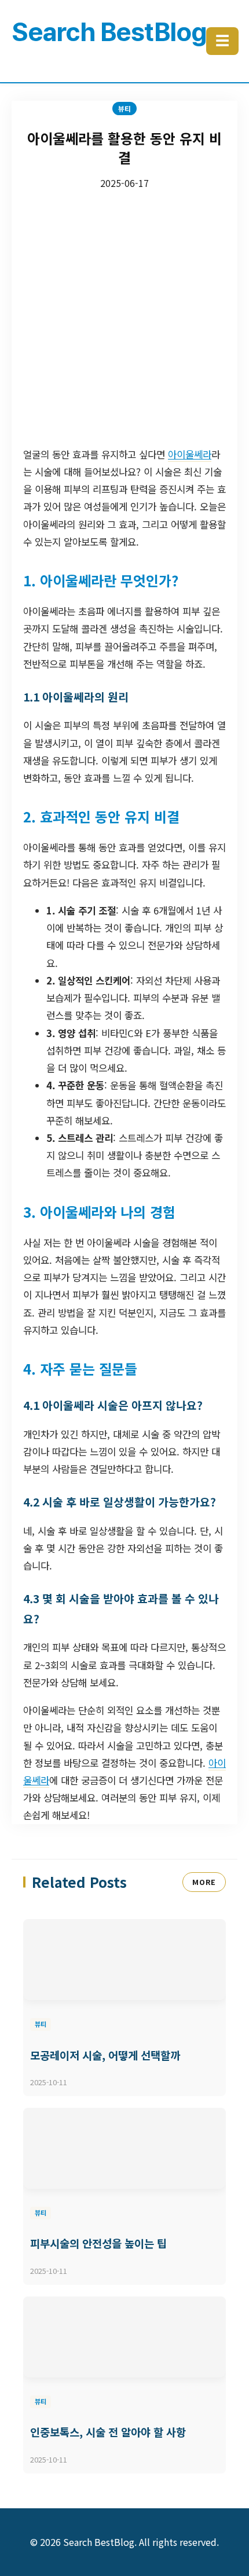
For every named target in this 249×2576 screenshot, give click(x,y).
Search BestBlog (109, 32)
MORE (204, 1882)
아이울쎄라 (190, 454)
